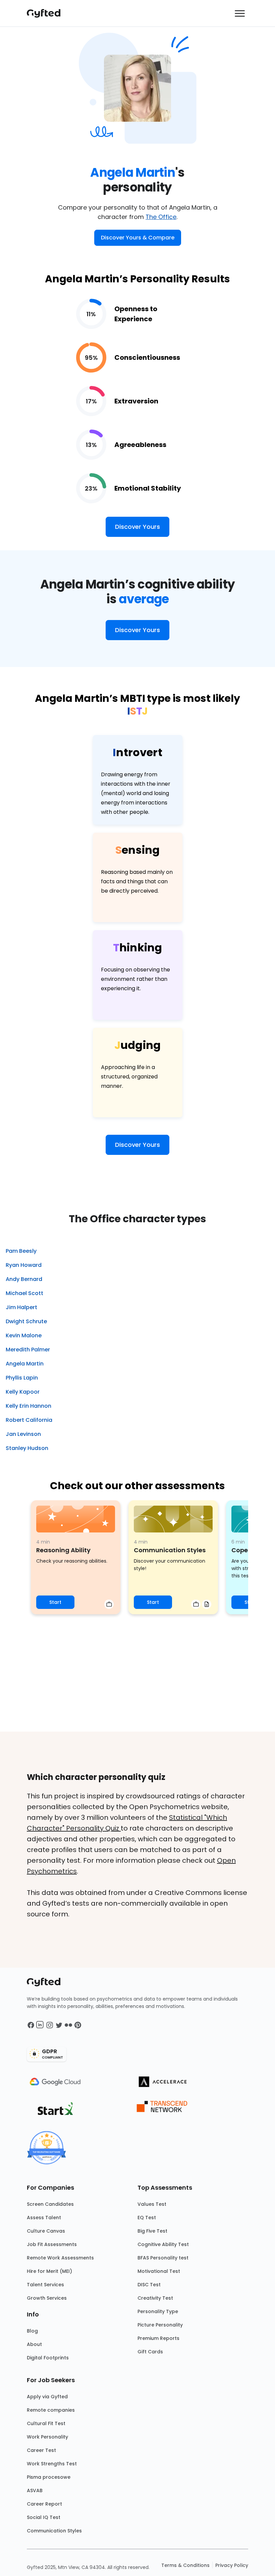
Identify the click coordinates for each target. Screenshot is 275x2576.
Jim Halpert (21, 1307)
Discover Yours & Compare (138, 238)
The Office (161, 217)
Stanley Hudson (27, 1448)
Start (55, 1602)
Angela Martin (25, 1364)
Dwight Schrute (26, 1321)
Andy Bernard (24, 1279)
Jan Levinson (23, 1434)
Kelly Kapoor (23, 1392)
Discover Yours (137, 527)
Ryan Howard (24, 1265)
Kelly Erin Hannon (29, 1406)
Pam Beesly (21, 1251)
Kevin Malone (24, 1335)
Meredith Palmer (28, 1350)
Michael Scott (24, 1293)
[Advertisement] (137, 1681)
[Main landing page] (47, 13)
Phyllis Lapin (22, 1378)
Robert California (29, 1420)
